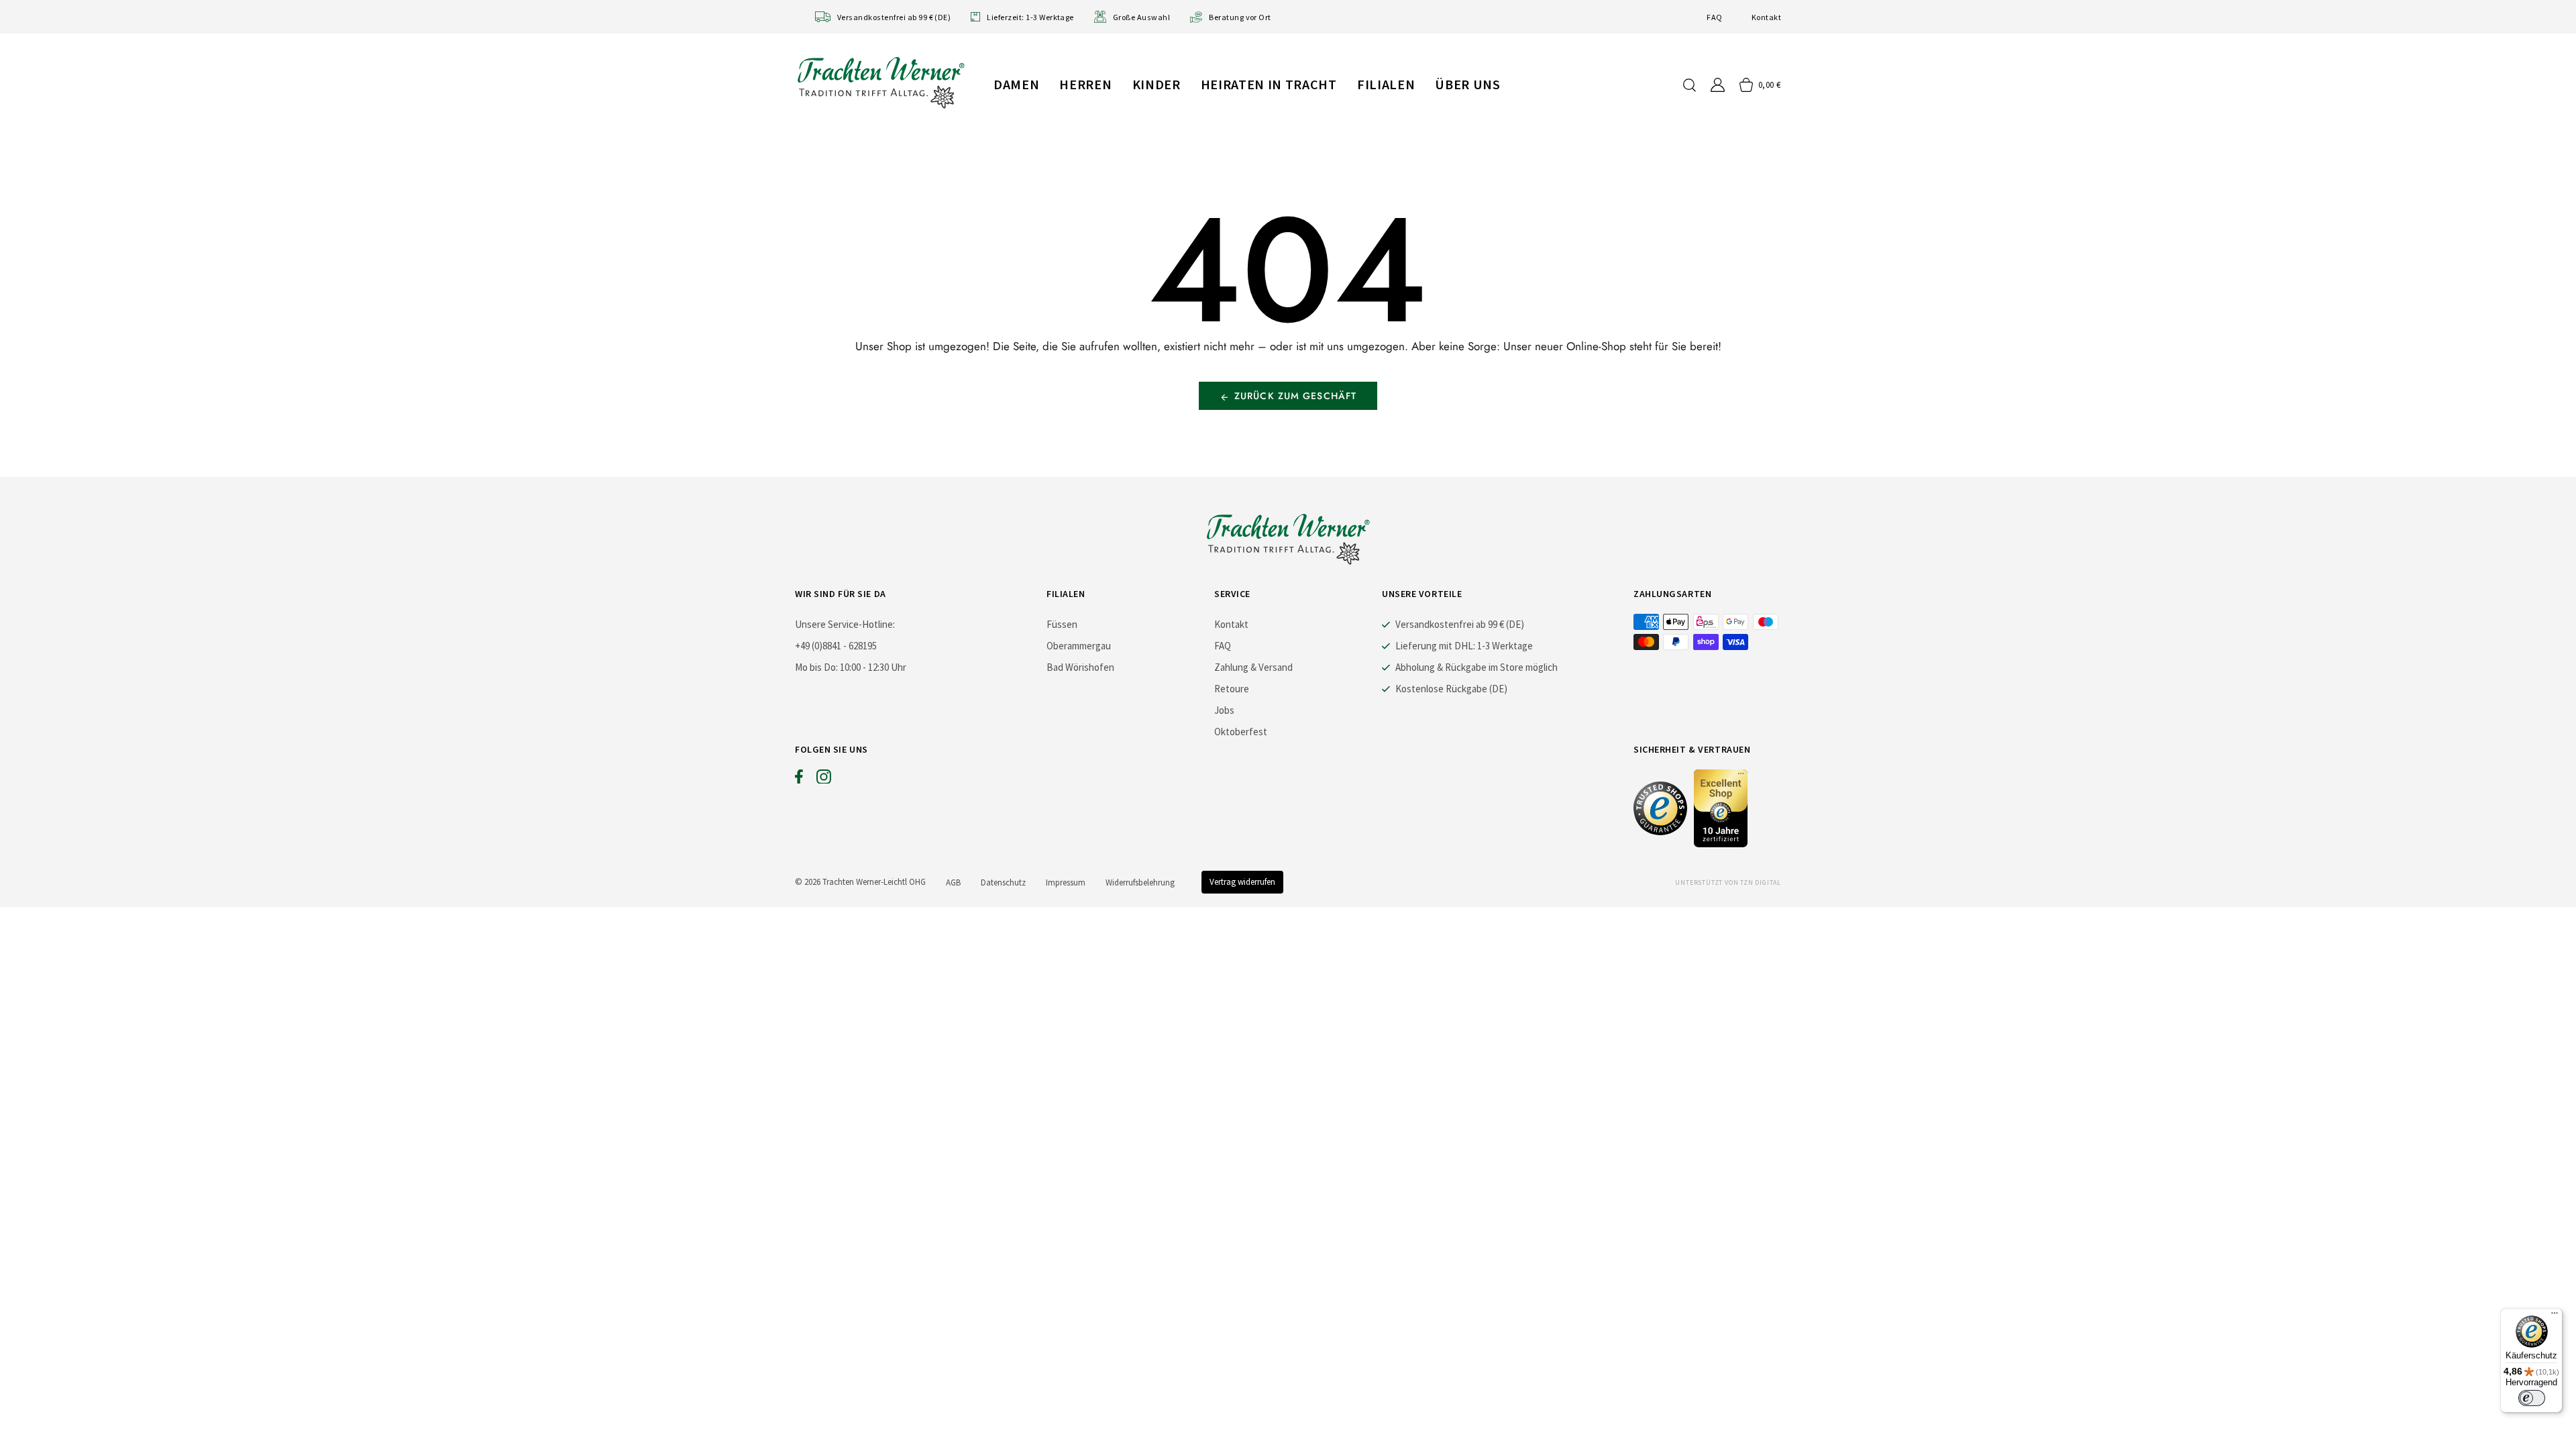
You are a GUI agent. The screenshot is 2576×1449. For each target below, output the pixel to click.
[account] (1718, 85)
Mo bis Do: (816, 667)
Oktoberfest (1241, 732)
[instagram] (824, 780)
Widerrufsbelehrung (1140, 882)
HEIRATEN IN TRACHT (1269, 84)
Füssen (1062, 624)
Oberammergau (1079, 646)
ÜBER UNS (1467, 84)
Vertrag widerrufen (1242, 882)
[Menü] (2555, 1316)
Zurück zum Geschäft (1295, 396)
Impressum (1066, 882)
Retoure (1232, 689)
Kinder (1157, 84)
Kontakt (1766, 17)
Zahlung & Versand (1253, 667)
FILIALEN (1386, 84)
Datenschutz (1003, 882)
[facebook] (799, 780)
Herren (1085, 84)
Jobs (1224, 710)
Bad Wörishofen (1080, 667)
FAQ (1714, 17)
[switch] (2532, 1398)
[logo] (881, 82)
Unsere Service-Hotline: (845, 624)
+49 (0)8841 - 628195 (836, 646)
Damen (1016, 84)
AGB (953, 882)
